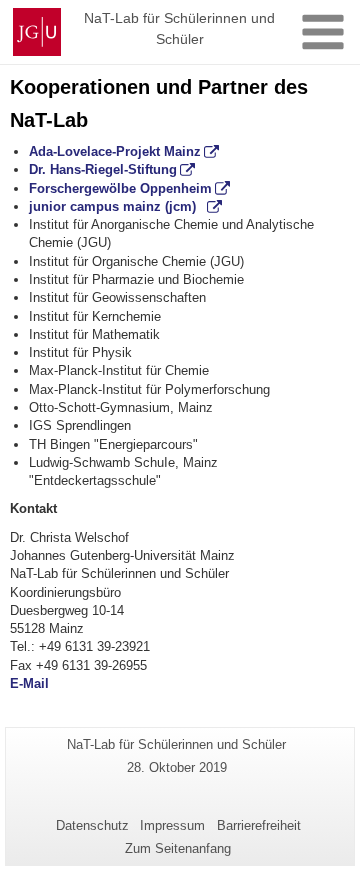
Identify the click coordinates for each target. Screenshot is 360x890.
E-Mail (29, 683)
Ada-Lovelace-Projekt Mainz (115, 151)
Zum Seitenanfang (178, 848)
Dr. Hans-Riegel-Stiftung (103, 169)
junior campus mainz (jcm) (116, 206)
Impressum (172, 825)
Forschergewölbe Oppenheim (120, 188)
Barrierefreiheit (259, 825)
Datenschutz (92, 825)
